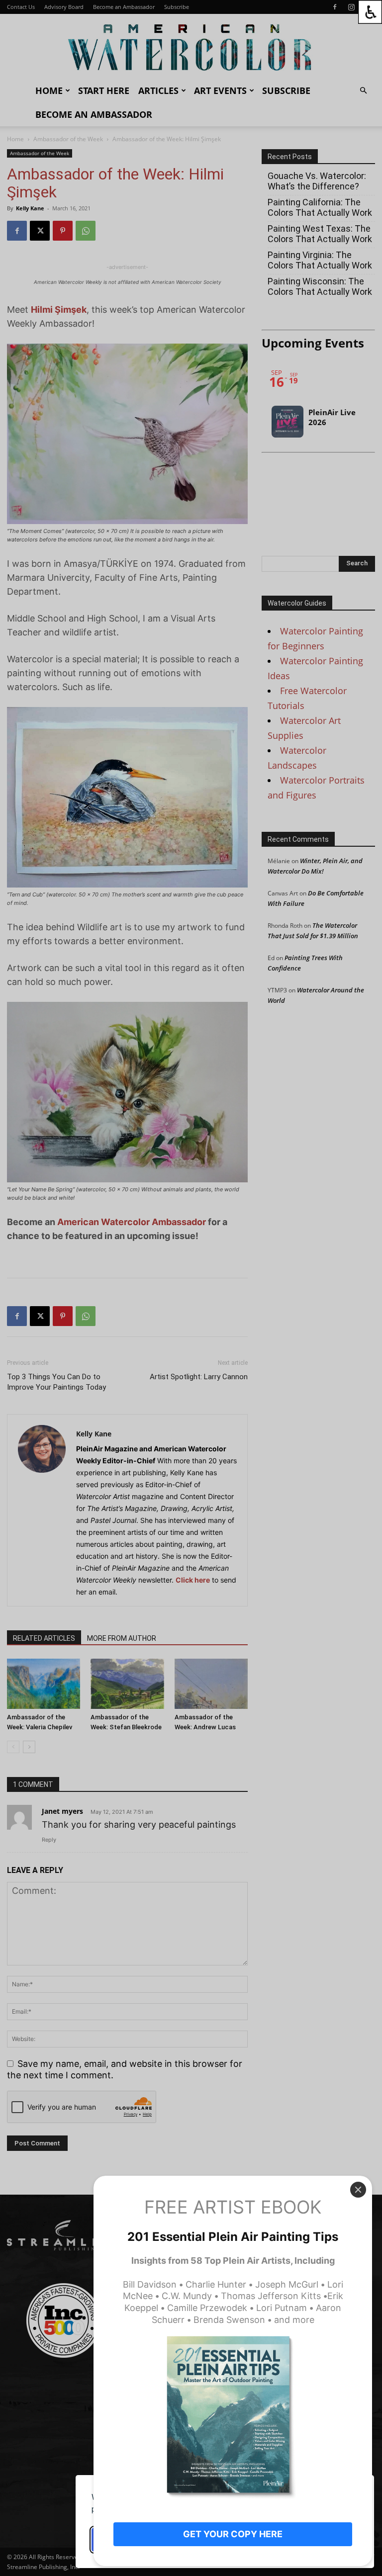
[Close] (358, 2190)
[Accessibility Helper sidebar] (370, 12)
